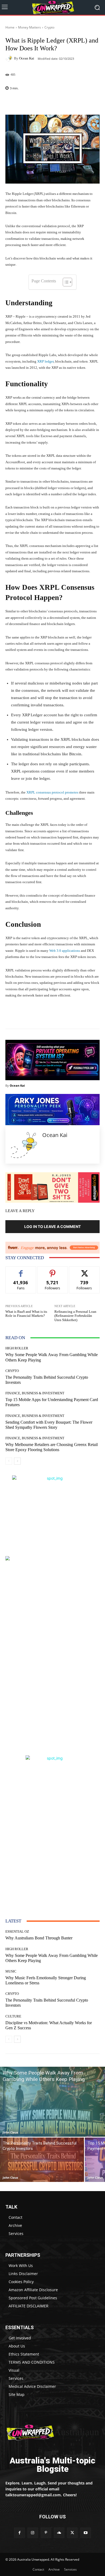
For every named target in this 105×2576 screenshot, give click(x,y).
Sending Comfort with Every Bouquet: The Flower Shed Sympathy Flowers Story (49, 1425)
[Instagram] (33, 2533)
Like (21, 1271)
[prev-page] (9, 1461)
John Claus (10, 2132)
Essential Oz (17, 1931)
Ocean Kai (27, 58)
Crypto (49, 27)
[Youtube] (85, 2533)
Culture (13, 2016)
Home (10, 27)
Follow (53, 1271)
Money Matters (29, 27)
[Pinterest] (46, 2533)
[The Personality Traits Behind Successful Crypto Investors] (42, 2160)
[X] (72, 2533)
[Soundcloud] (59, 2533)
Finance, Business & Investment (35, 1393)
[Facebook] (19, 2533)
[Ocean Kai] (10, 58)
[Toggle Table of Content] (65, 282)
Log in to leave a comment (52, 1226)
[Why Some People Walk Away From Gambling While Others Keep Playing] (52, 2102)
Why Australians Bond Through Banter (39, 1938)
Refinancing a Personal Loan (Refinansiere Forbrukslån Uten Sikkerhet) (75, 1316)
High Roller (17, 1348)
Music (11, 1971)
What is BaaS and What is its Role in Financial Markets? (26, 1314)
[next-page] (17, 1461)
